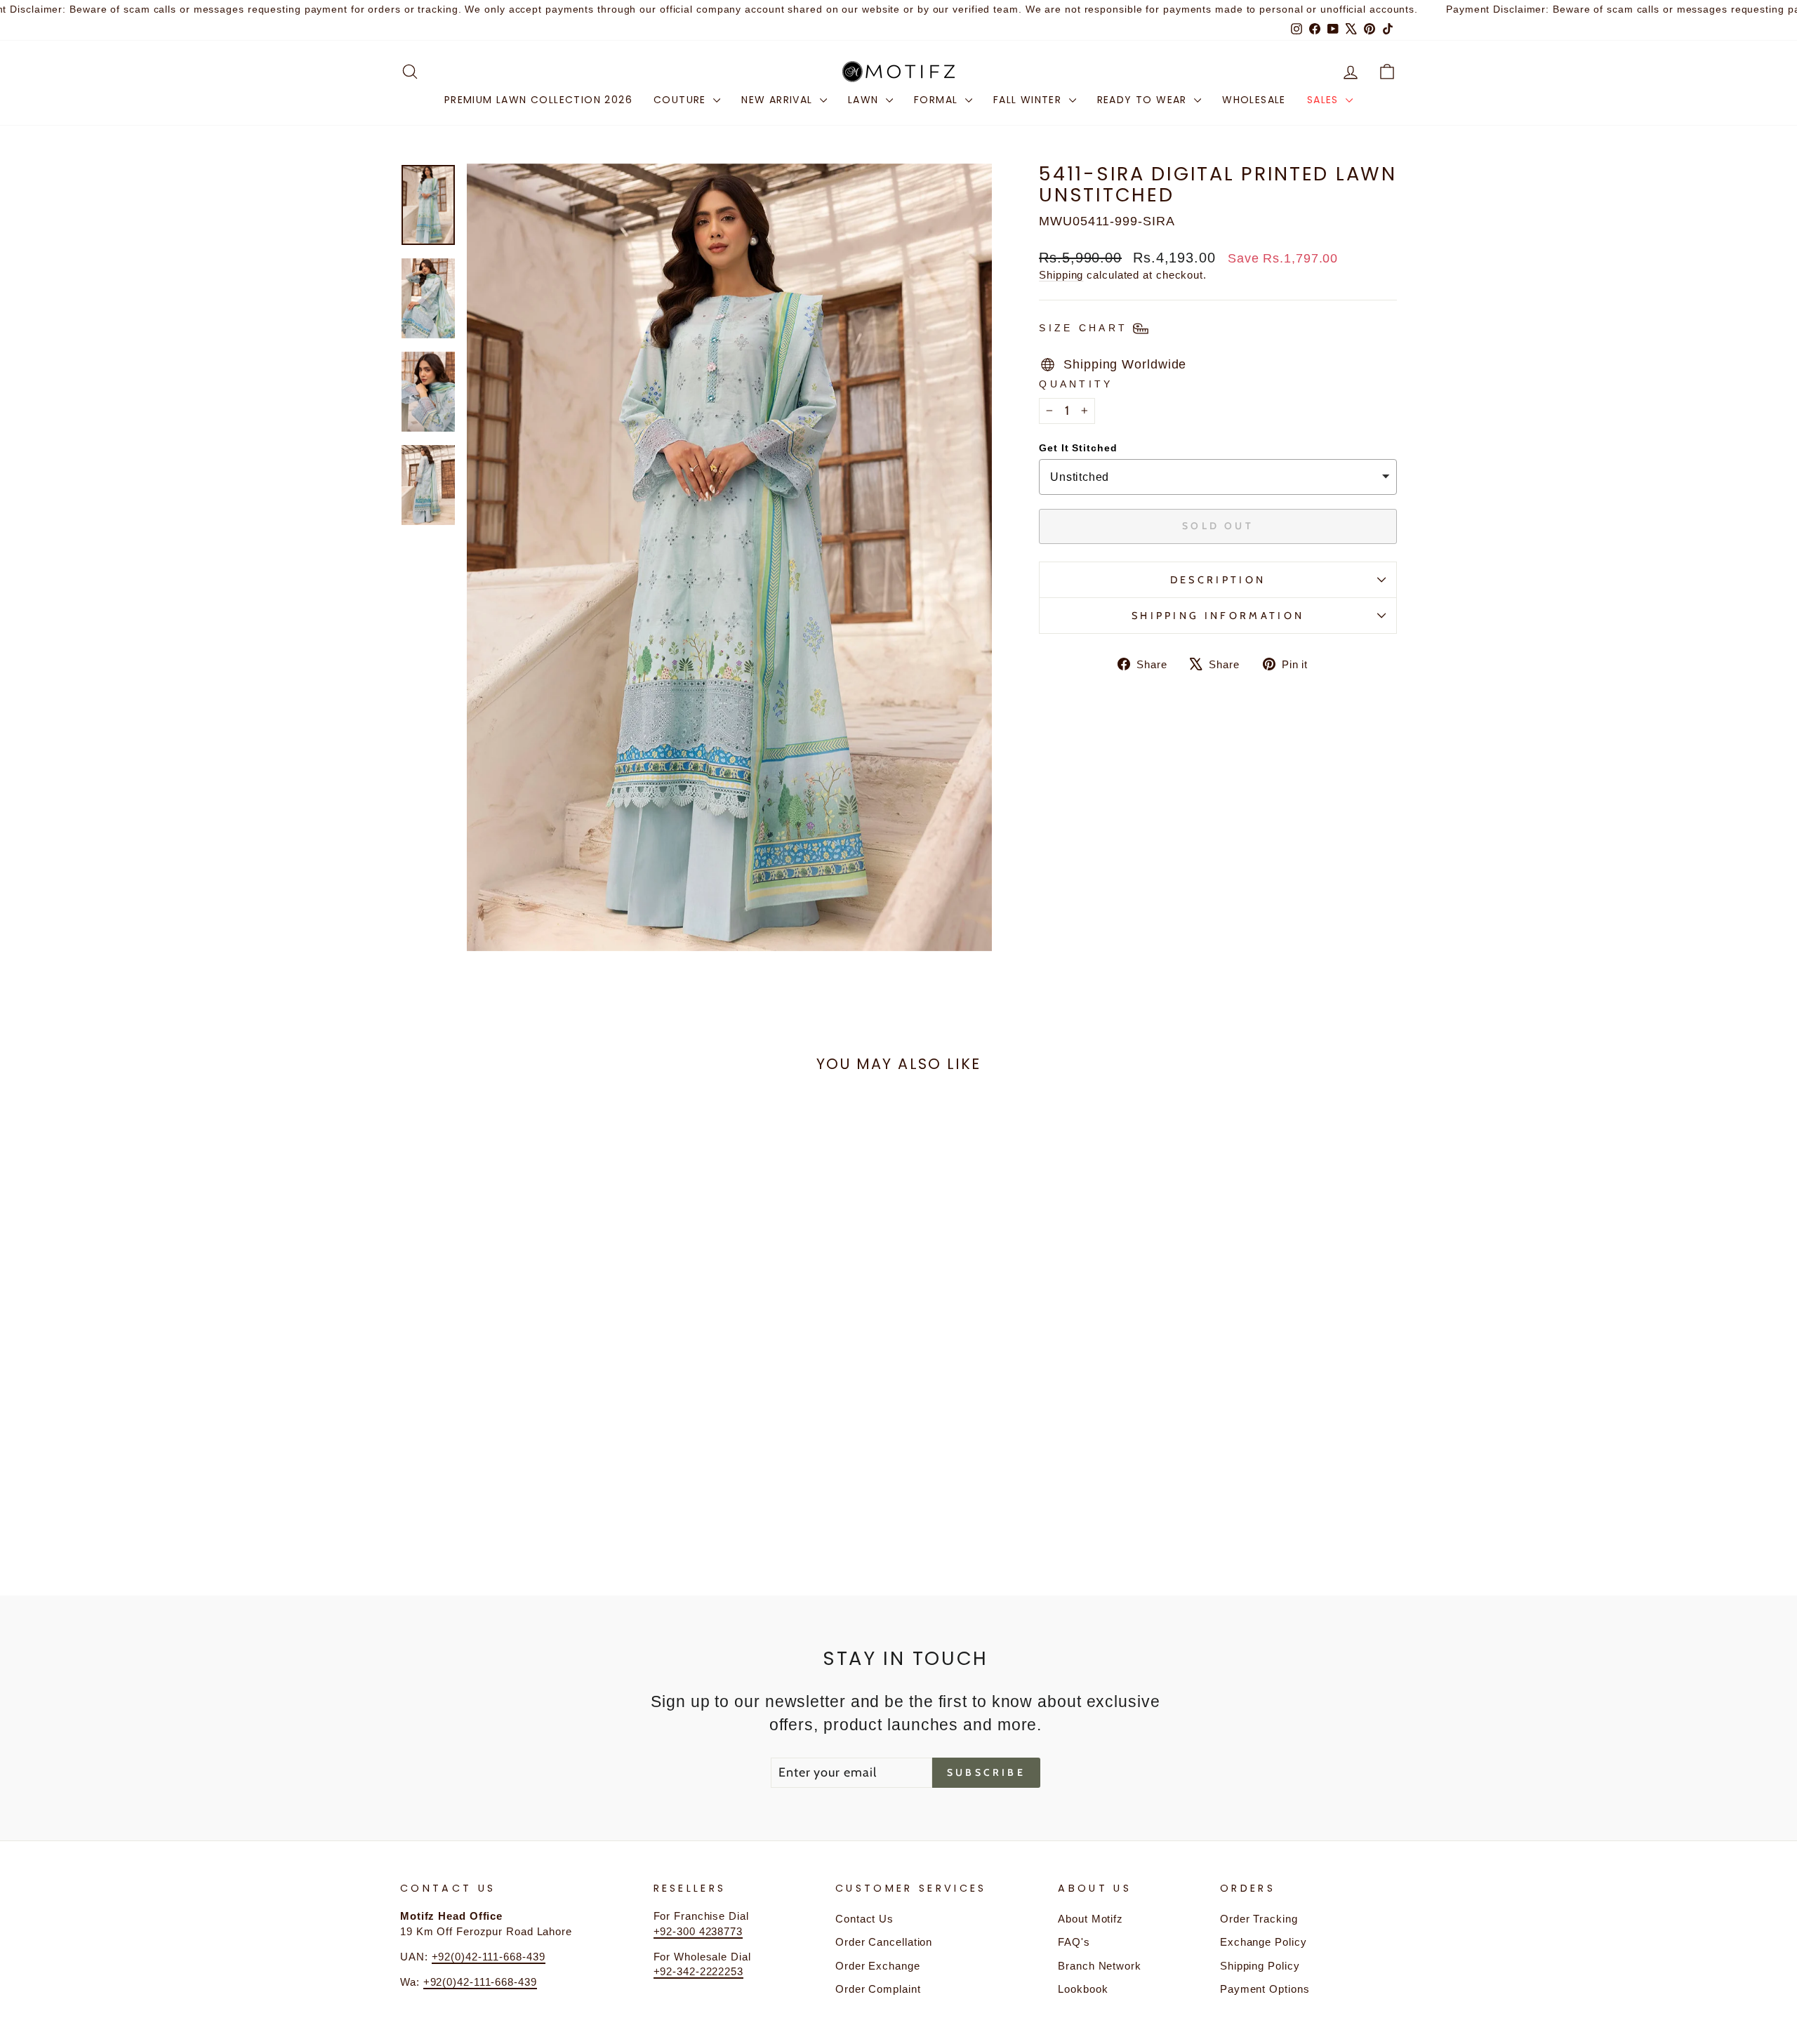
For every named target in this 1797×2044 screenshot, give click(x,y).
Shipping (1061, 275)
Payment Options (1265, 1989)
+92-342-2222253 (699, 1971)
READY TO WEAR (1144, 100)
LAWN (865, 100)
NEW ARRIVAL (779, 100)
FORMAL (938, 100)
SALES (1325, 100)
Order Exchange (878, 1966)
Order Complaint (878, 1989)
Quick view (519, 1447)
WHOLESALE (1254, 100)
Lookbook (1083, 1989)
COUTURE (682, 100)
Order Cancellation (884, 1942)
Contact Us (864, 1919)
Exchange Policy (1264, 1942)
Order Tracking (1259, 1919)
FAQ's (1074, 1942)
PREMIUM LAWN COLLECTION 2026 (538, 100)
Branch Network (1100, 1966)
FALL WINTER (1029, 100)
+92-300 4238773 (698, 1931)
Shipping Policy (1260, 1966)
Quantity (1076, 384)
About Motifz (1090, 1919)
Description (1218, 580)
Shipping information (1218, 616)
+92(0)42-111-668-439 (489, 1957)
